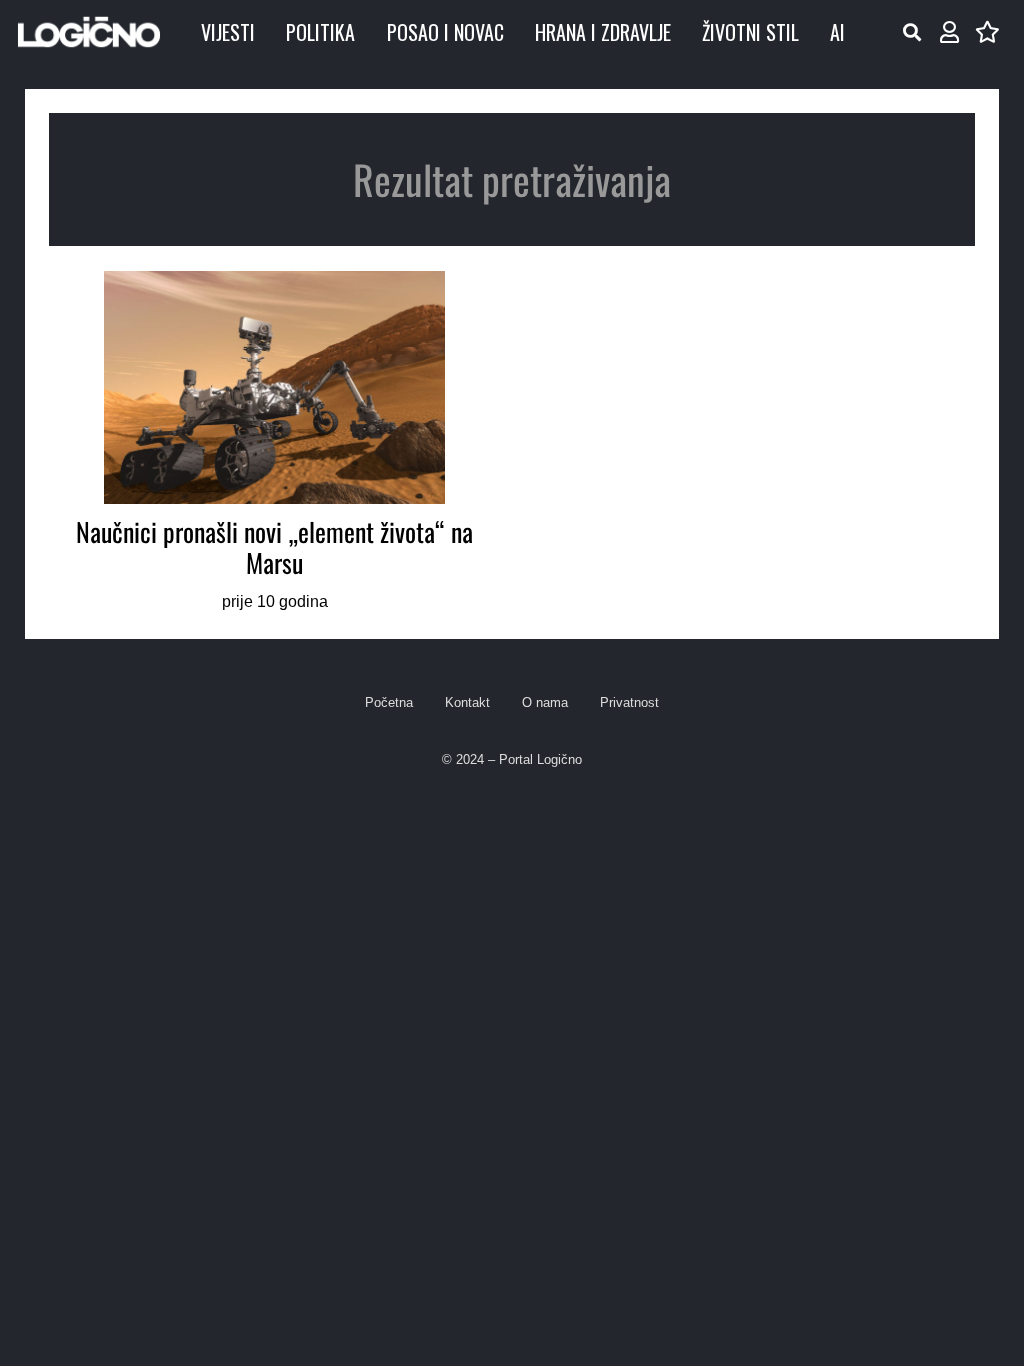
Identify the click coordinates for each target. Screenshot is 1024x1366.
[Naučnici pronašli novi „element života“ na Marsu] (274, 443)
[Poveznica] (949, 32)
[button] (912, 32)
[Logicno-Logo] (89, 32)
